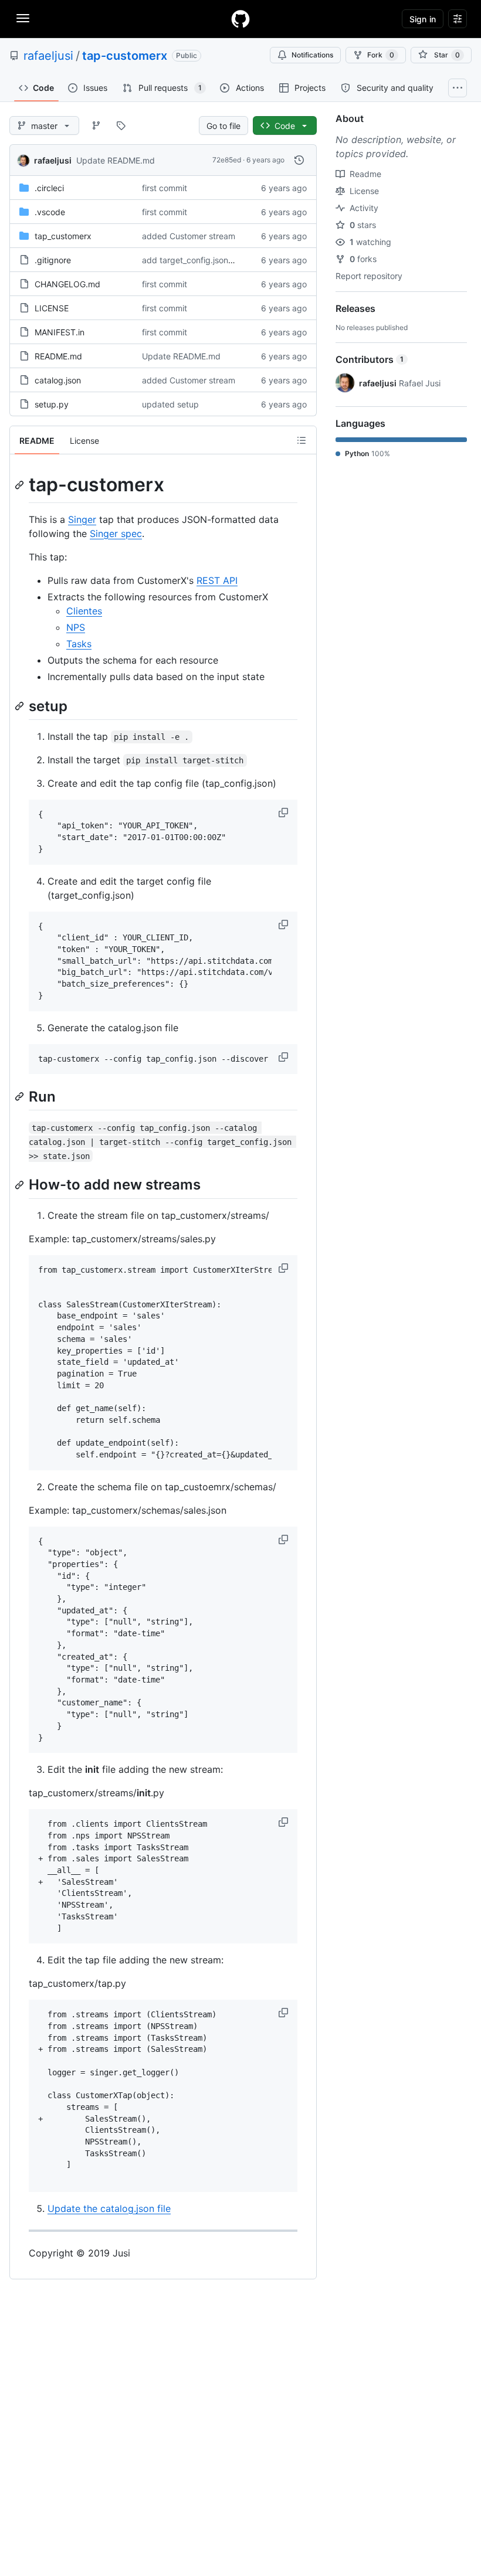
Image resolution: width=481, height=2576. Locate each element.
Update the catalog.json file (109, 2208)
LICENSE (52, 308)
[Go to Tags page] (121, 125)
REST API (217, 580)
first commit (165, 188)
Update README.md (116, 160)
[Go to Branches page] (96, 125)
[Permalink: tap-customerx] (21, 485)
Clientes (84, 611)
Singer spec (116, 533)
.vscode (50, 212)
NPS (76, 627)
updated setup (170, 404)
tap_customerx (63, 236)
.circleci (49, 188)
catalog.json (58, 380)
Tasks (79, 644)
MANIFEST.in (60, 332)
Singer (82, 519)
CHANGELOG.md (67, 284)
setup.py (52, 404)
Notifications (312, 55)
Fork (381, 55)
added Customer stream (189, 236)
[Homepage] (240, 19)
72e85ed (227, 160)
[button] (284, 813)
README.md (58, 356)
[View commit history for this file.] (299, 160)
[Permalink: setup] (21, 706)
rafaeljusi (48, 56)
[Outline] (302, 440)
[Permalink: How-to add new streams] (21, 1185)
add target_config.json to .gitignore (209, 260)
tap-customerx (125, 56)
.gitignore (53, 260)
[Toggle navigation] (23, 18)
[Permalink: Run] (21, 1097)
